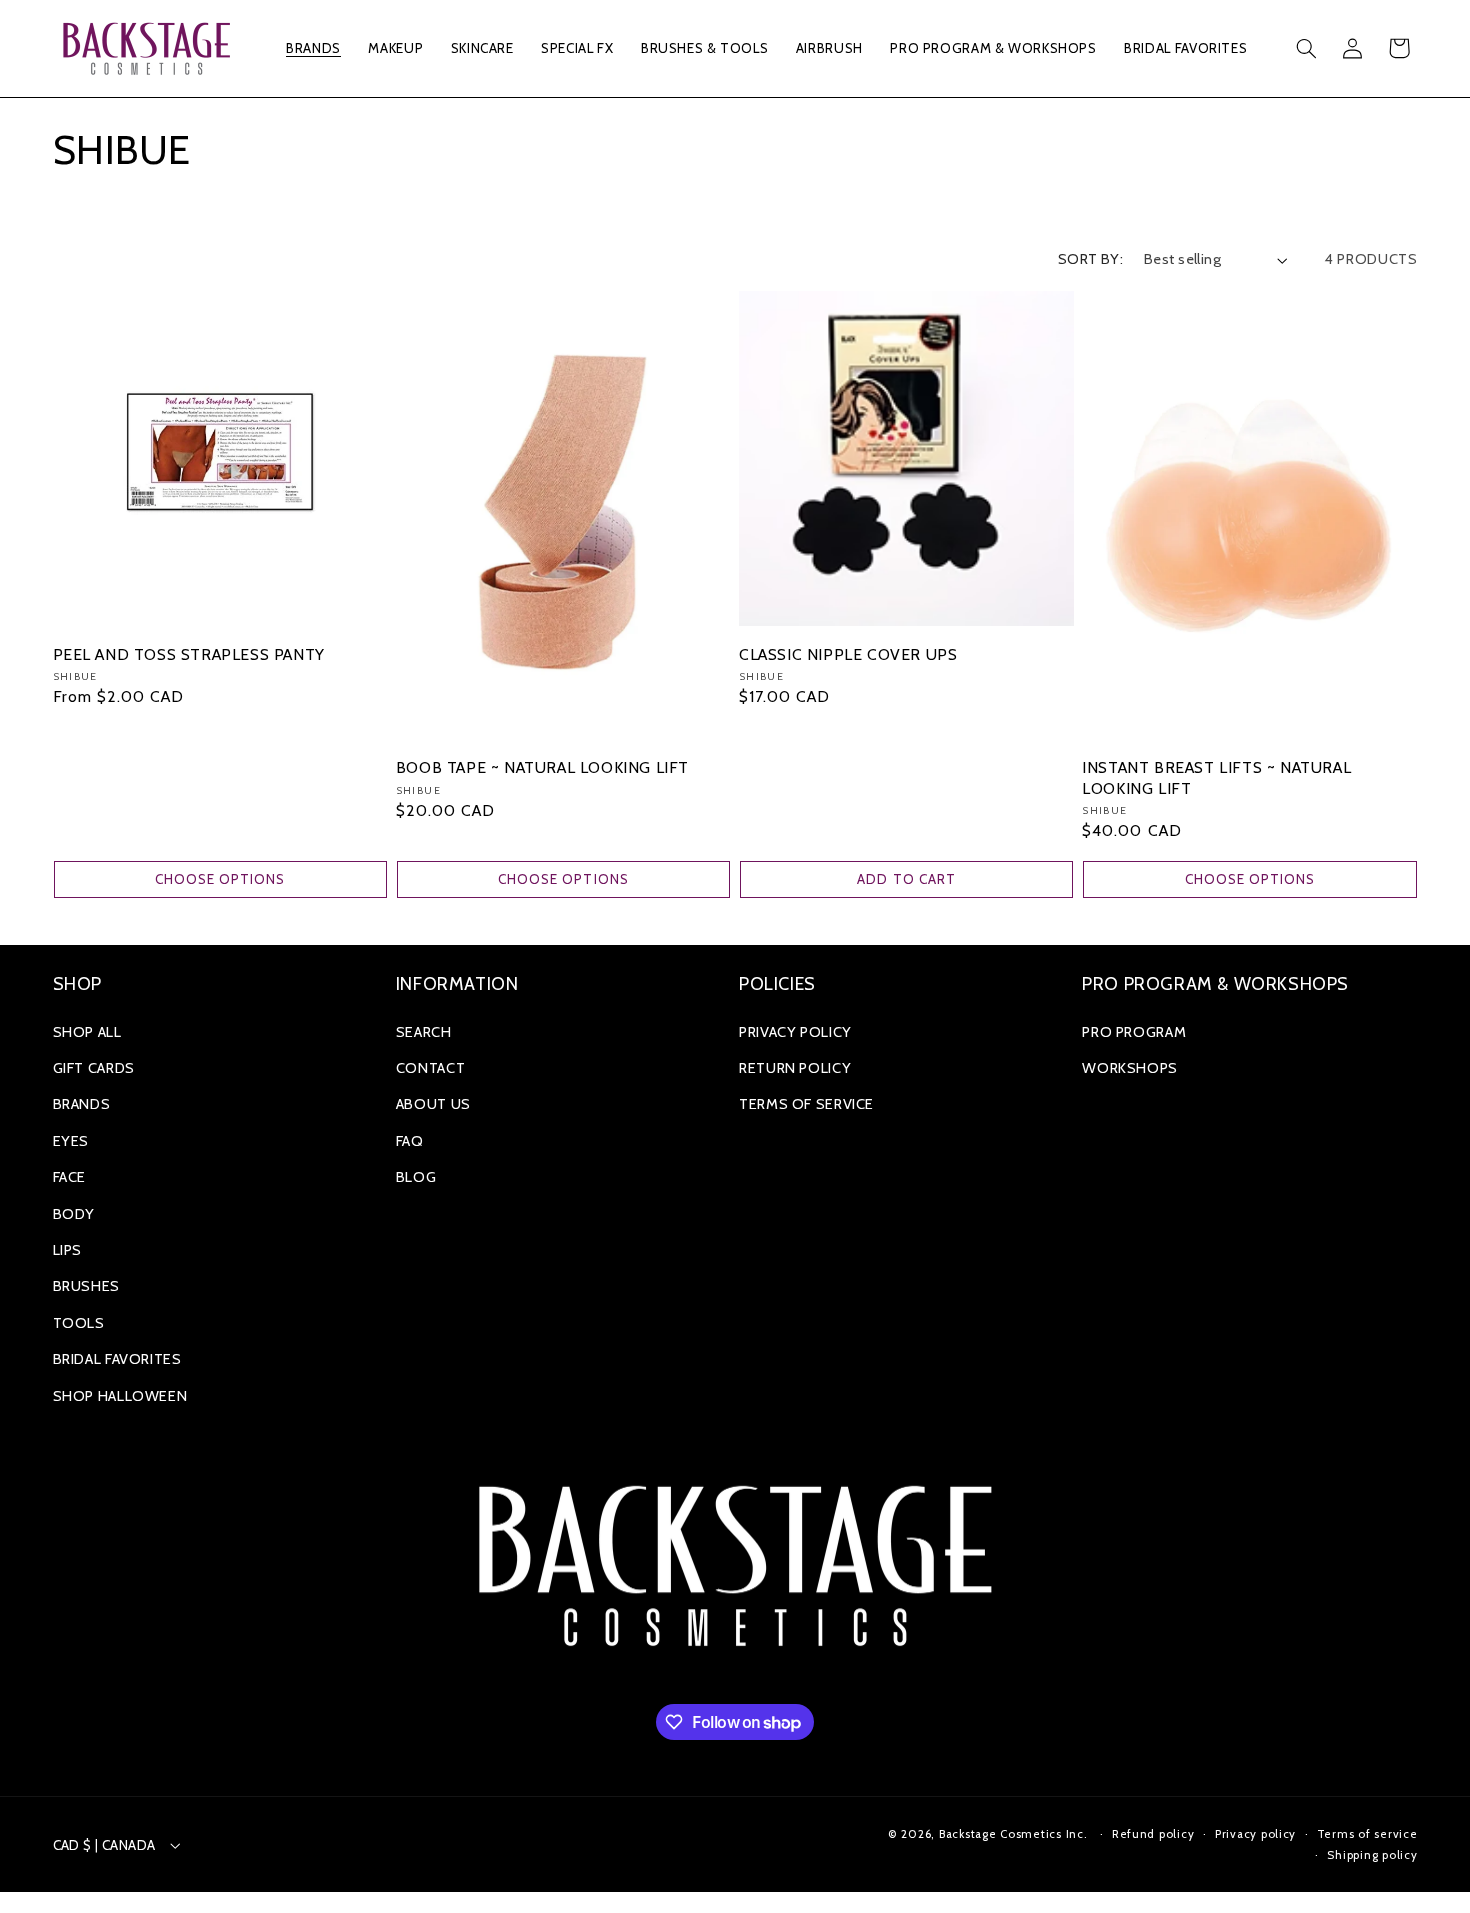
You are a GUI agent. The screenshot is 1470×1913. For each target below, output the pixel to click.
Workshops (1130, 1068)
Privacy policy (1255, 1834)
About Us (433, 1104)
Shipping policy (1372, 1855)
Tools (79, 1323)
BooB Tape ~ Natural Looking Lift (542, 767)
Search (424, 1032)
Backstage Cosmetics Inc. (1013, 1834)
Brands (82, 1104)
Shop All (87, 1032)
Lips (68, 1250)
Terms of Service (806, 1104)
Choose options (220, 879)
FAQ (410, 1141)
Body (74, 1214)
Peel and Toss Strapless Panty (189, 654)
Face (70, 1177)
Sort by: (1090, 259)
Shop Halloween (120, 1396)
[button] (314, 48)
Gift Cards (94, 1068)
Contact (430, 1068)
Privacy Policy (795, 1032)
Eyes (71, 1141)
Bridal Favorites (117, 1359)
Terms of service (1367, 1834)
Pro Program (1134, 1032)
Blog (416, 1177)
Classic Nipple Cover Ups (848, 654)
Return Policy (795, 1068)
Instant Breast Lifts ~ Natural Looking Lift (1216, 777)
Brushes (86, 1286)
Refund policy (1153, 1834)
